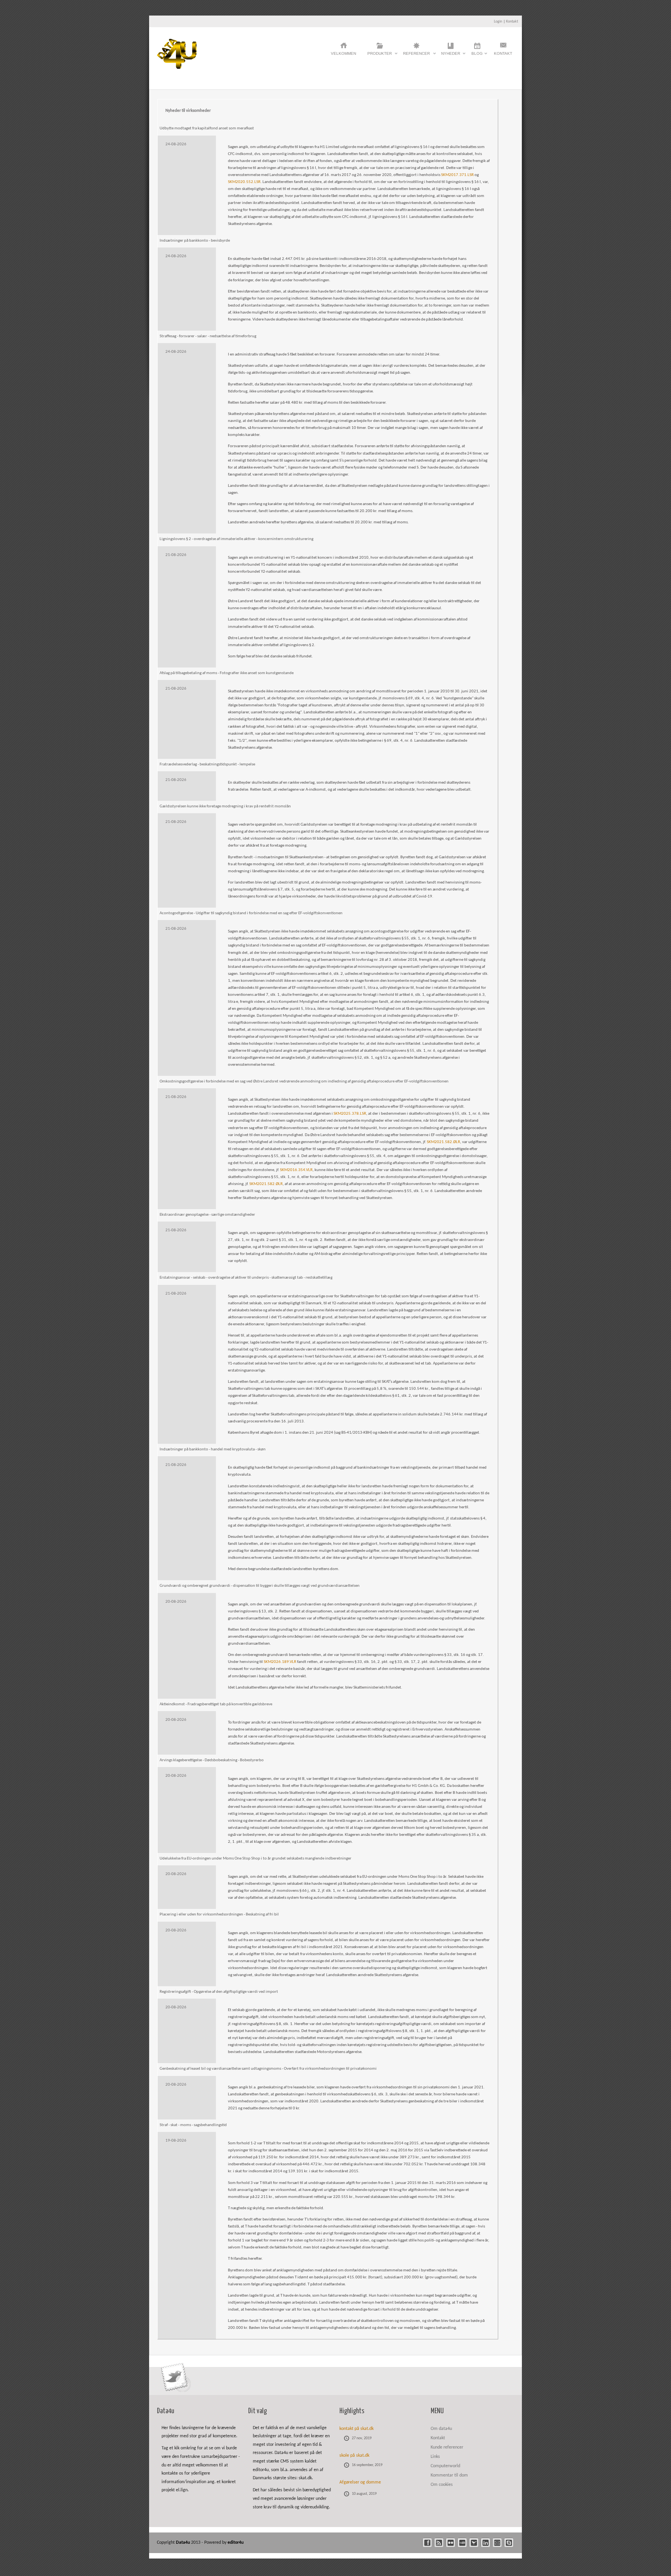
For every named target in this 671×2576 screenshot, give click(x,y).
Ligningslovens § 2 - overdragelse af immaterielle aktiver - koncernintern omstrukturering (236, 539)
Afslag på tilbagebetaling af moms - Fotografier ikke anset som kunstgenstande (227, 673)
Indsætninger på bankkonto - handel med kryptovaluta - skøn (213, 1449)
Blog (477, 56)
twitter (474, 2543)
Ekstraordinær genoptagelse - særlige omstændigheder (207, 1215)
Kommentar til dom (449, 2475)
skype (509, 2543)
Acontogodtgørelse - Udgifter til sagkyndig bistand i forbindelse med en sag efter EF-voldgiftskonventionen (251, 913)
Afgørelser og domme (360, 2482)
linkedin (486, 2543)
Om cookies (442, 2485)
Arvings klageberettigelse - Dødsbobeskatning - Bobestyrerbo (212, 1760)
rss (439, 2543)
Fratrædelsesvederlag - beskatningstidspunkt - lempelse (207, 764)
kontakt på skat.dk (356, 2429)
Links (435, 2457)
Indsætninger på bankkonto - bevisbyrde (195, 241)
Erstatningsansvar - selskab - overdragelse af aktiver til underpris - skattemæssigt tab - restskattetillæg (246, 1278)
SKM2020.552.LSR (244, 182)
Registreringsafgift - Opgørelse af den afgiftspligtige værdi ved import (219, 1992)
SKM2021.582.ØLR (443, 1142)
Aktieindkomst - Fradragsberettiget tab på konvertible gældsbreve (216, 1704)
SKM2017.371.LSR (457, 175)
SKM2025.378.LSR (350, 1114)
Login (498, 22)
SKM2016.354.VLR (296, 1170)
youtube (462, 2543)
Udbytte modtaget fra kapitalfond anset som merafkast (207, 128)
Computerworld (445, 2466)
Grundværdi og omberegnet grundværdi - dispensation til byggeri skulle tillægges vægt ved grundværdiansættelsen (260, 1586)
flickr (451, 2543)
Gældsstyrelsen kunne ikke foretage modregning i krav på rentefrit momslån (225, 806)
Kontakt (512, 22)
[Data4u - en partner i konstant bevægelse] (177, 67)
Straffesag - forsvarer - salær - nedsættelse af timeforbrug (208, 336)
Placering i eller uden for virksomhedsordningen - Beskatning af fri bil (219, 1915)
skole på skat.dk (354, 2456)
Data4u (183, 2543)
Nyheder (451, 56)
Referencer (416, 56)
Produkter (380, 56)
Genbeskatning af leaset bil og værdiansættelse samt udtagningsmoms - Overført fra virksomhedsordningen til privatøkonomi (268, 2069)
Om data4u (441, 2429)
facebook (427, 2543)
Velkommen (343, 53)
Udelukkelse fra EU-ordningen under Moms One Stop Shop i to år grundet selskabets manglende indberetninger (256, 1859)
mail (497, 2543)
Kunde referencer (447, 2447)
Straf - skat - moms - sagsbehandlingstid (193, 2125)
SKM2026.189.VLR (280, 1662)
